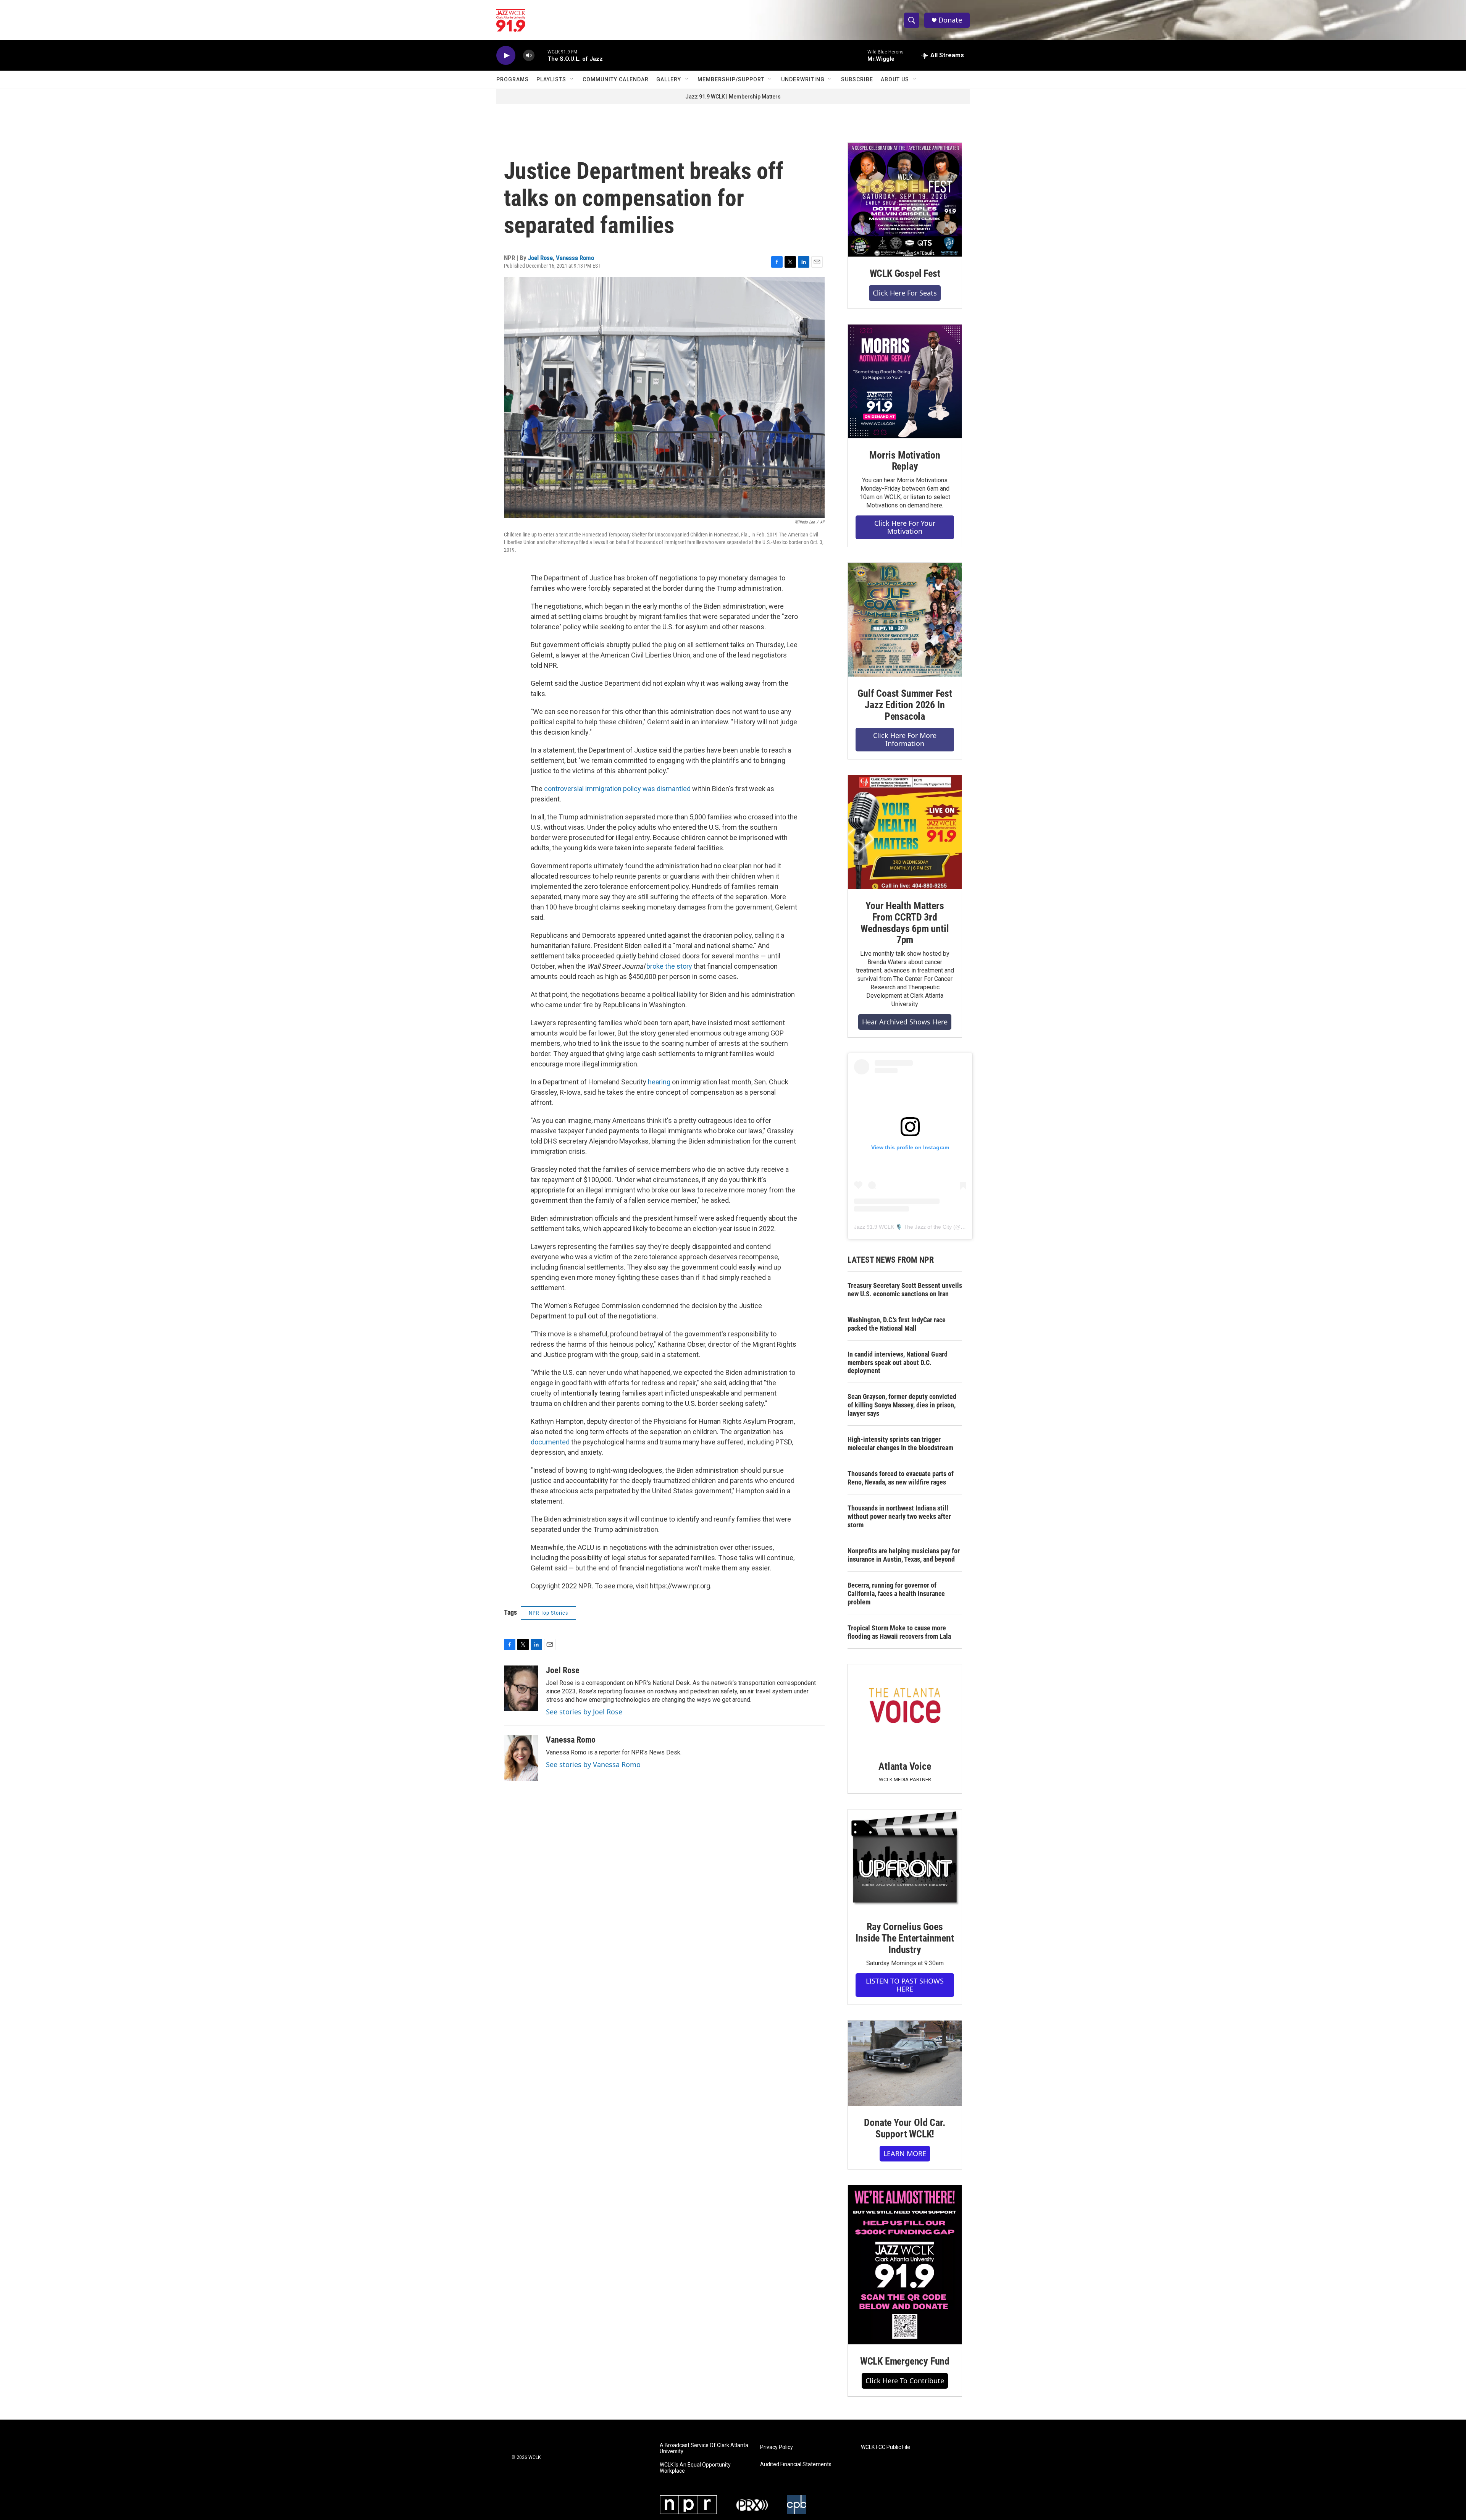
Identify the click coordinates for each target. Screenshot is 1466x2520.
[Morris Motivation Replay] (905, 381)
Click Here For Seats (905, 293)
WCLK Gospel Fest (905, 273)
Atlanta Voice (905, 1766)
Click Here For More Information (905, 739)
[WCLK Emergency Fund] (905, 2265)
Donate (950, 20)
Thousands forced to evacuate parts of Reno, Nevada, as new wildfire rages (901, 1478)
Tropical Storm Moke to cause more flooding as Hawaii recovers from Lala (899, 1632)
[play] (506, 56)
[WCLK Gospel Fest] (905, 200)
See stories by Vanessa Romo (593, 1764)
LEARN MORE (905, 2153)
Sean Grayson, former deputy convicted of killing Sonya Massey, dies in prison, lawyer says (902, 1405)
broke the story (669, 966)
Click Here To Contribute (905, 2381)
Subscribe (857, 79)
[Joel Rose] (521, 1688)
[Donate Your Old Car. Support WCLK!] (905, 2063)
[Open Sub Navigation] (572, 79)
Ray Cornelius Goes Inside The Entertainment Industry (905, 1938)
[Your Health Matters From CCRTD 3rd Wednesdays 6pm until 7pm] (905, 832)
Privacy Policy (777, 2447)
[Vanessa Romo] (521, 1758)
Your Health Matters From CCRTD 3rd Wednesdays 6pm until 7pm (905, 923)
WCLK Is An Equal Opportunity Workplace (695, 2468)
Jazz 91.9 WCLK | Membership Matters (733, 97)
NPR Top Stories (548, 1613)
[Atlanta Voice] (905, 1707)
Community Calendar (616, 79)
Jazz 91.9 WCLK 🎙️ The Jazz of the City (903, 1227)
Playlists (551, 79)
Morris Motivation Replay (905, 461)
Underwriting (803, 79)
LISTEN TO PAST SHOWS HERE (905, 1985)
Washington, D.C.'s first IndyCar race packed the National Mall (897, 1324)
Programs (513, 79)
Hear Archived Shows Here (905, 1022)
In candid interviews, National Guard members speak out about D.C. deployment (898, 1363)
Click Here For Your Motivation (905, 527)
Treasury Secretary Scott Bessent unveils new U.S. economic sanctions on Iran (905, 1290)
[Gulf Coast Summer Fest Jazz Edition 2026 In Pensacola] (905, 620)
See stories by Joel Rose (584, 1712)
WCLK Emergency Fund (905, 2361)
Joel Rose (540, 258)
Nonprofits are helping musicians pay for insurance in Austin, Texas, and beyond (904, 1555)
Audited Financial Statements (796, 2464)
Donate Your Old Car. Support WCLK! (905, 2128)
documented (550, 1442)
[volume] (529, 56)
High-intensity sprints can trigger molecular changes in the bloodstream (900, 1443)
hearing (660, 1082)
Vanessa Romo (575, 258)
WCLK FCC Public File (886, 2447)
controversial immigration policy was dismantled (617, 789)
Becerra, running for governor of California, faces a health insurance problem (896, 1594)
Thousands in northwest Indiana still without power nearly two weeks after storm (899, 1516)
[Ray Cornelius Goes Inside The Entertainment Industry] (905, 1860)
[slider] (541, 55)
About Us (895, 79)
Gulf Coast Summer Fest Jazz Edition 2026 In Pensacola (905, 705)
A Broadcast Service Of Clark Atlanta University (704, 2448)
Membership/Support (731, 79)
